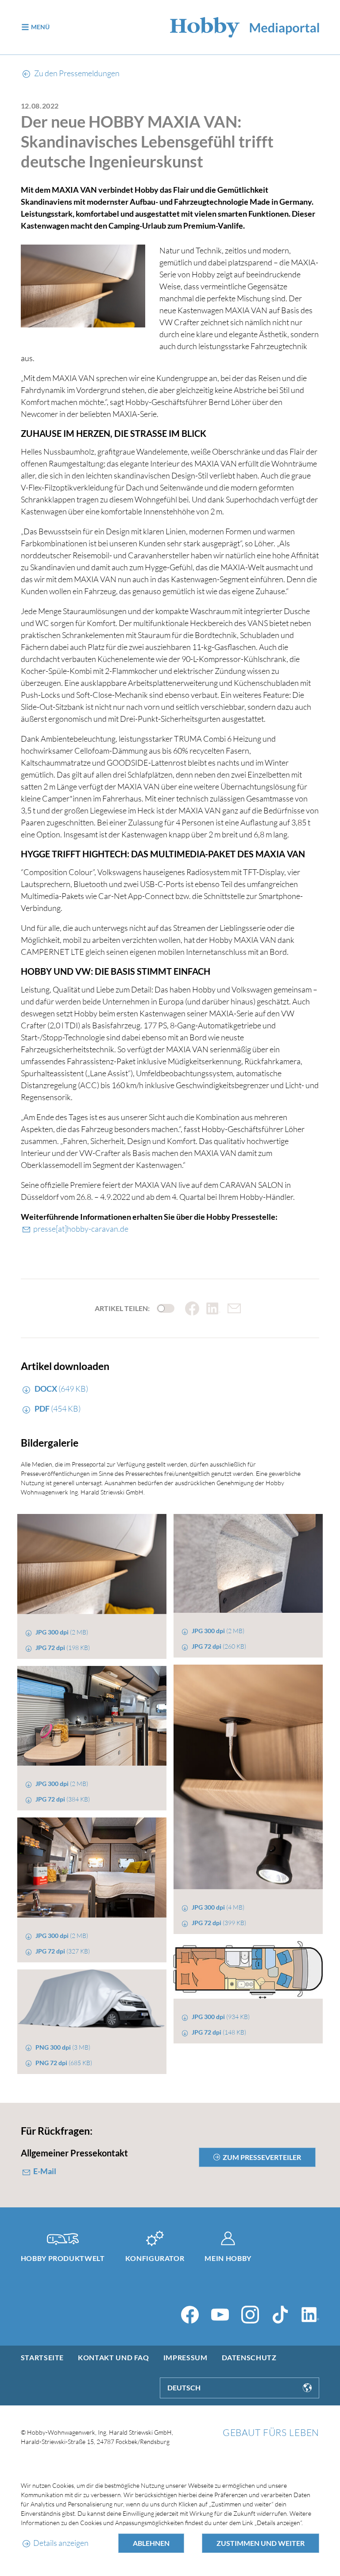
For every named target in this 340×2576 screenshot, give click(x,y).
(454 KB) (58, 1409)
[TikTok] (280, 2315)
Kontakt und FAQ (114, 2357)
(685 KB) (64, 2063)
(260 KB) (219, 1646)
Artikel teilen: (122, 1308)
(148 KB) (219, 2032)
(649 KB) (61, 1389)
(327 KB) (63, 1951)
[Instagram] (250, 2315)
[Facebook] (190, 2315)
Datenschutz (249, 2357)
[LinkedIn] (310, 2315)
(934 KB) (221, 2017)
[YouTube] (220, 2315)
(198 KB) (63, 1648)
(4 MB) (218, 1907)
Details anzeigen (61, 2543)
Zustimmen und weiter (261, 2543)
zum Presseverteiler (262, 2157)
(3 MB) (63, 2047)
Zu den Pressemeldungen (76, 73)
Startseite (42, 2357)
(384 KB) (63, 1799)
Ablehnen (151, 2543)
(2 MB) (62, 1632)
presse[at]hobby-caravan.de (81, 1229)
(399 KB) (219, 1923)
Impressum (185, 2357)
